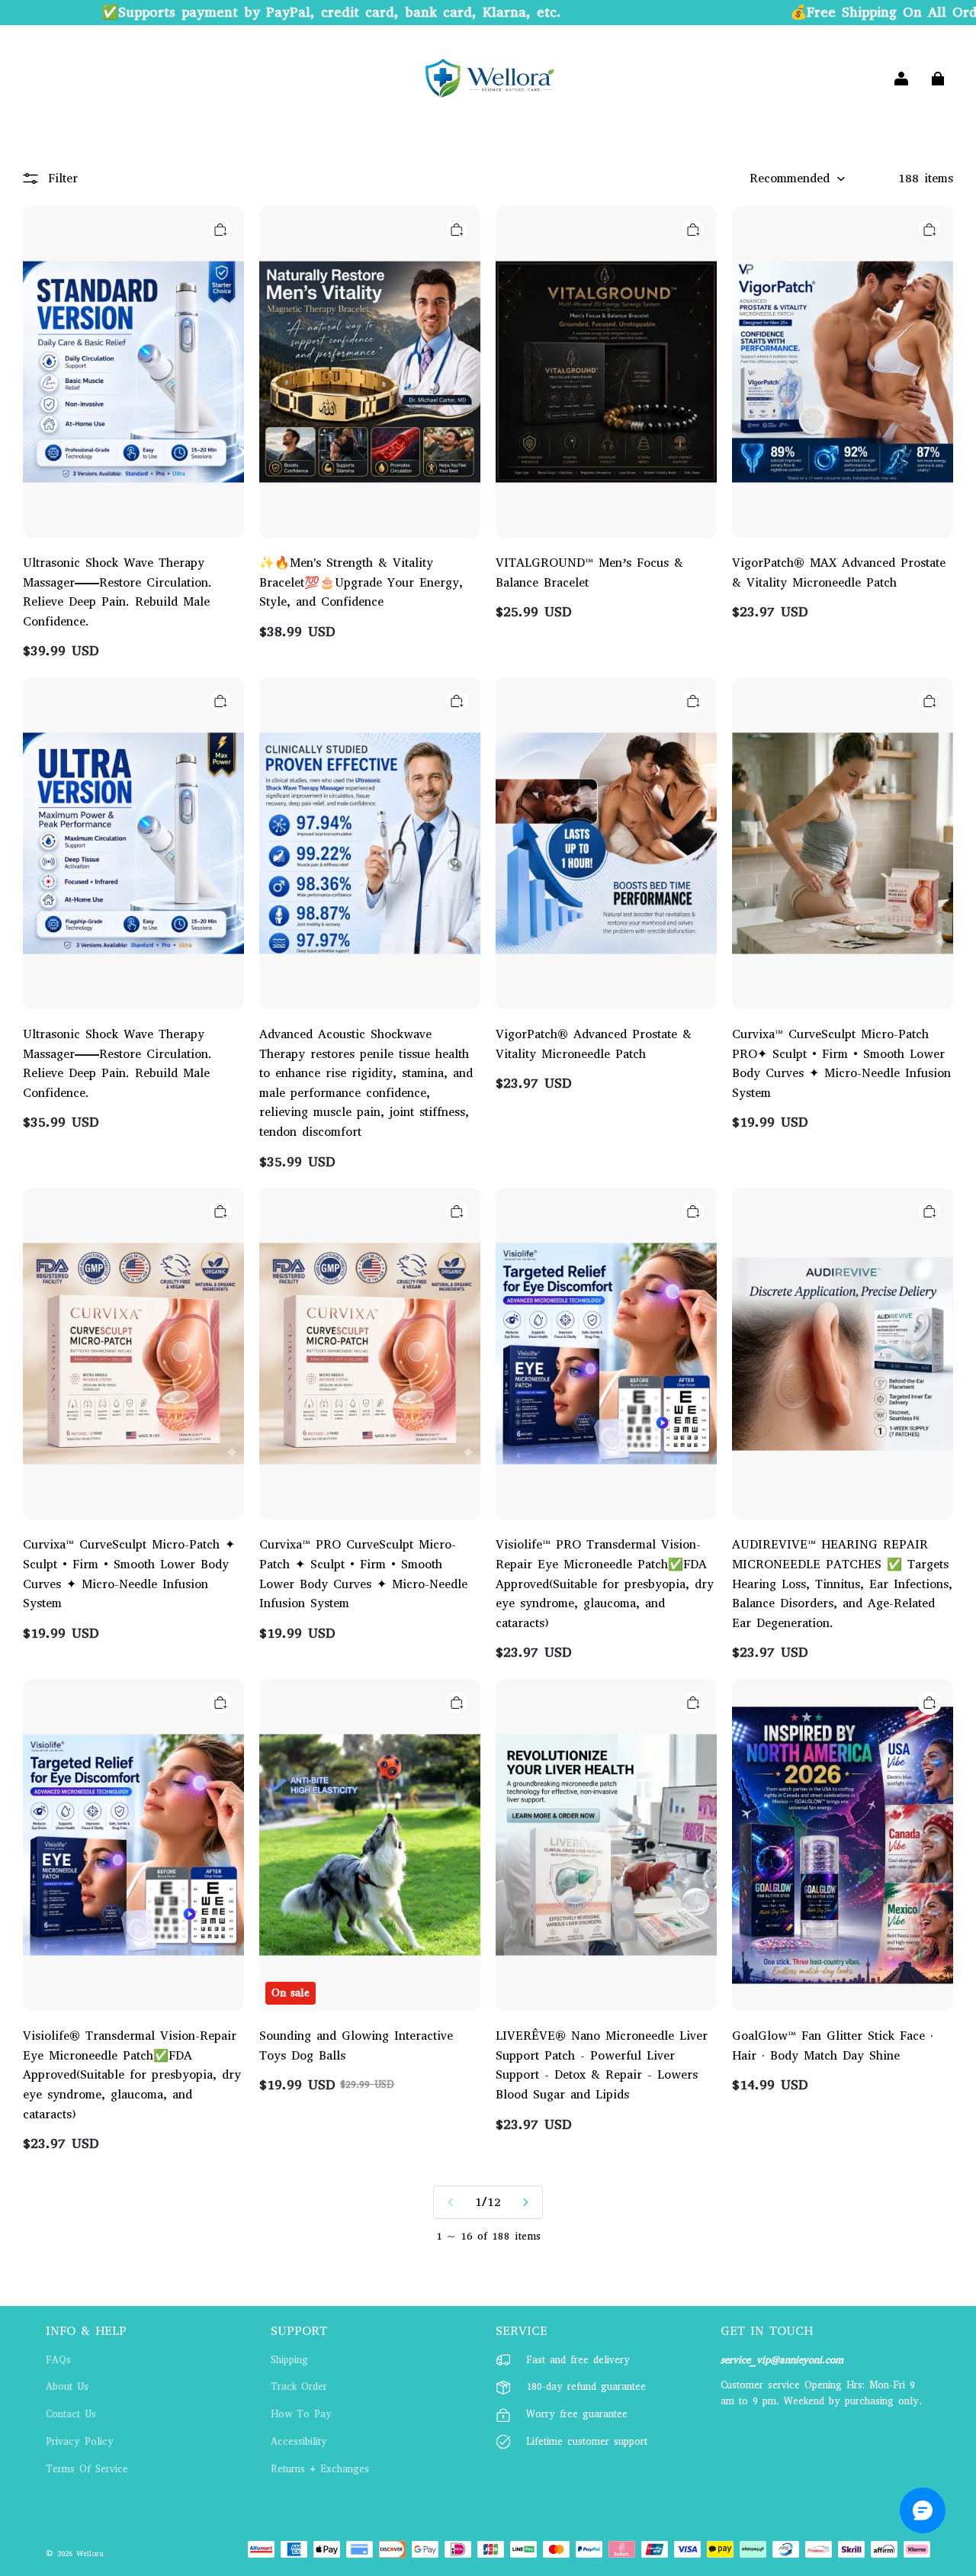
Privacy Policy (80, 2441)
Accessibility (299, 2441)
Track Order (299, 2386)
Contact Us (71, 2414)
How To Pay (301, 2414)
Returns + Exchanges (320, 2469)
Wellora (90, 2553)
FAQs (58, 2360)
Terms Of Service (87, 2469)
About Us (67, 2386)
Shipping (289, 2360)
